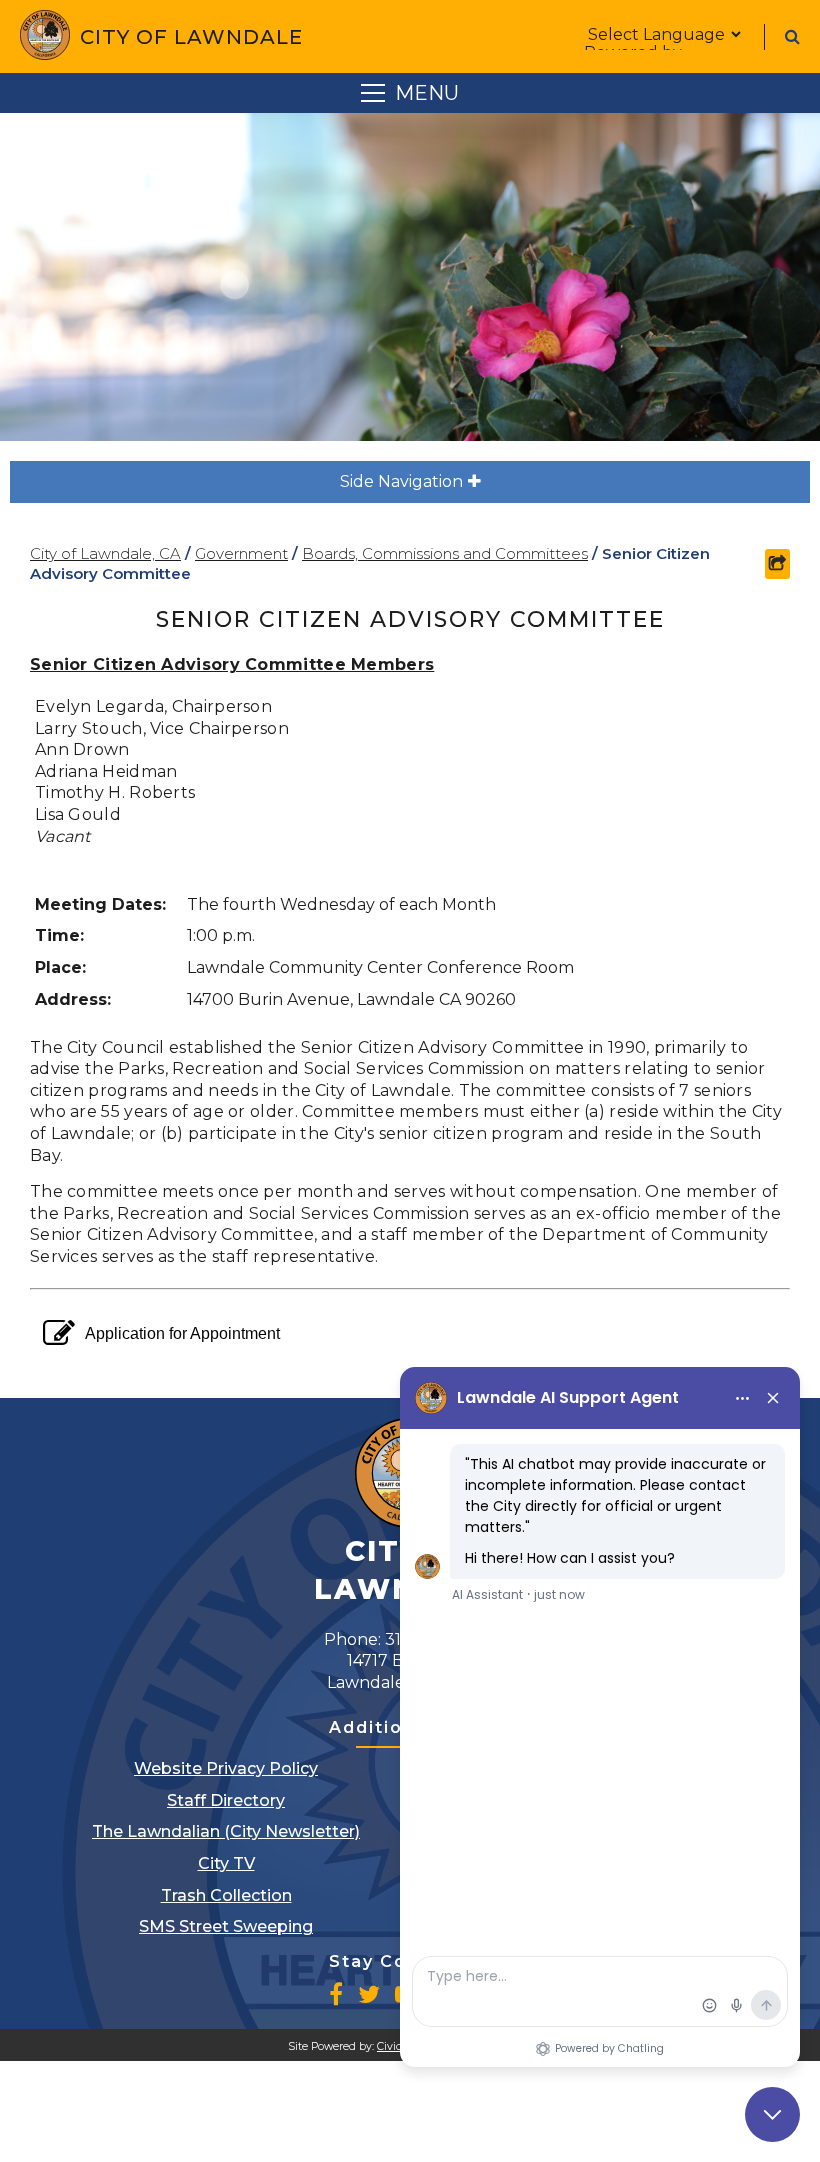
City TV (226, 1863)
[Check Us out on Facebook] (336, 1994)
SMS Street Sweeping (226, 1926)
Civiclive (398, 2046)
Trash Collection (226, 1895)
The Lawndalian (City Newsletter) (226, 1831)
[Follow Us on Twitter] (369, 1994)
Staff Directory (226, 1800)
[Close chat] (772, 2114)
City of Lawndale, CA (105, 553)
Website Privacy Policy (226, 1768)
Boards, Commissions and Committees (445, 553)
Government (241, 553)
